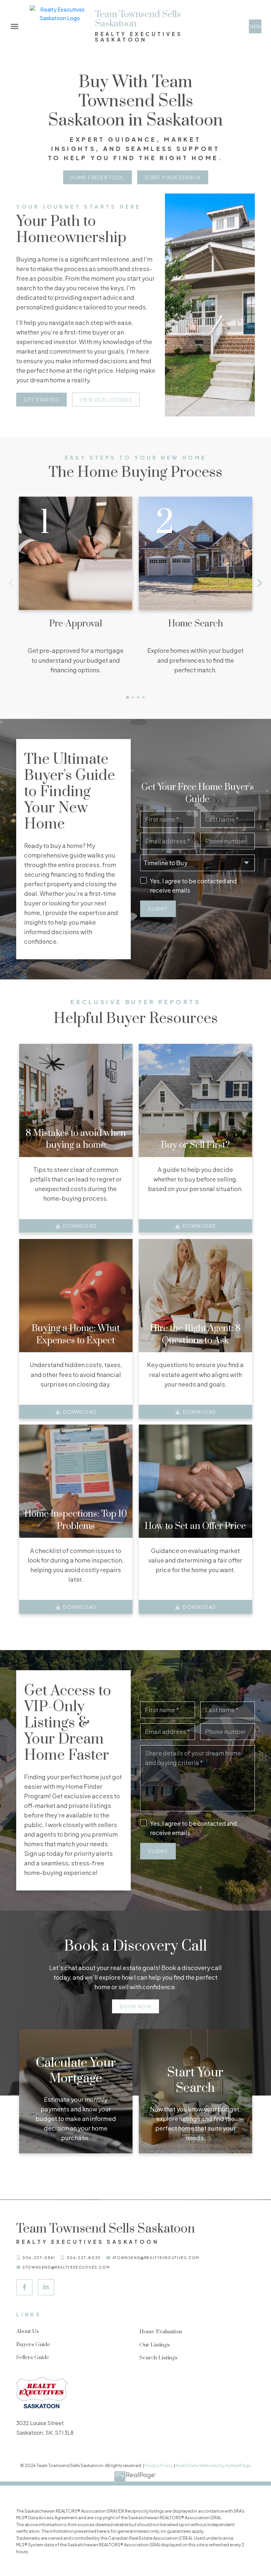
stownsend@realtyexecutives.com (66, 2267)
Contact (255, 26)
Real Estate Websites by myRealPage (213, 2465)
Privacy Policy (159, 2465)
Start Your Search (173, 177)
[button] (255, 26)
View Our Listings (106, 400)
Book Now (136, 2006)
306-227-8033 (84, 2258)
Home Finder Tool (97, 177)
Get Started (42, 400)
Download (80, 1226)
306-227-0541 (39, 2258)
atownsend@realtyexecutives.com (156, 2258)
